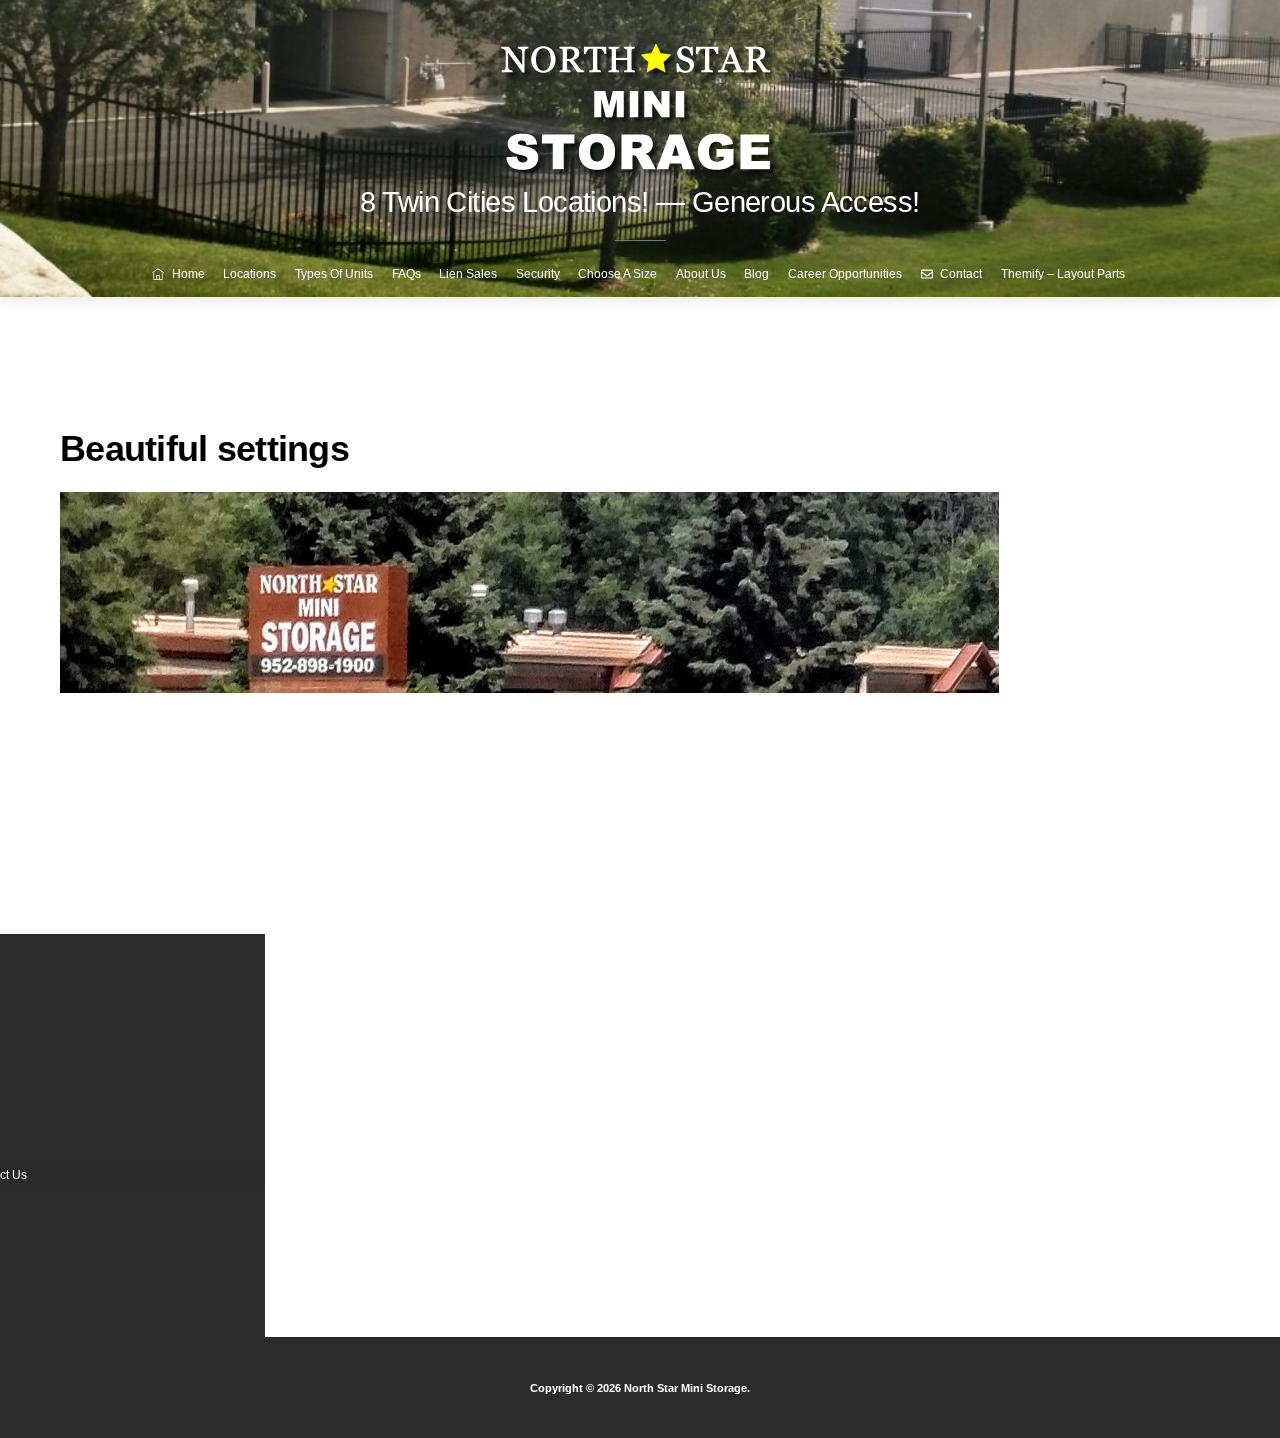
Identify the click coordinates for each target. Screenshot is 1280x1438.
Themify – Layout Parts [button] (1063, 274)
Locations (249, 274)
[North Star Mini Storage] (640, 99)
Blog (756, 274)
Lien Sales (468, 274)
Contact (959, 274)
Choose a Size (617, 274)
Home (187, 274)
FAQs (406, 274)
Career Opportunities (845, 274)
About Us (701, 274)
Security (538, 274)
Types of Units (334, 274)
